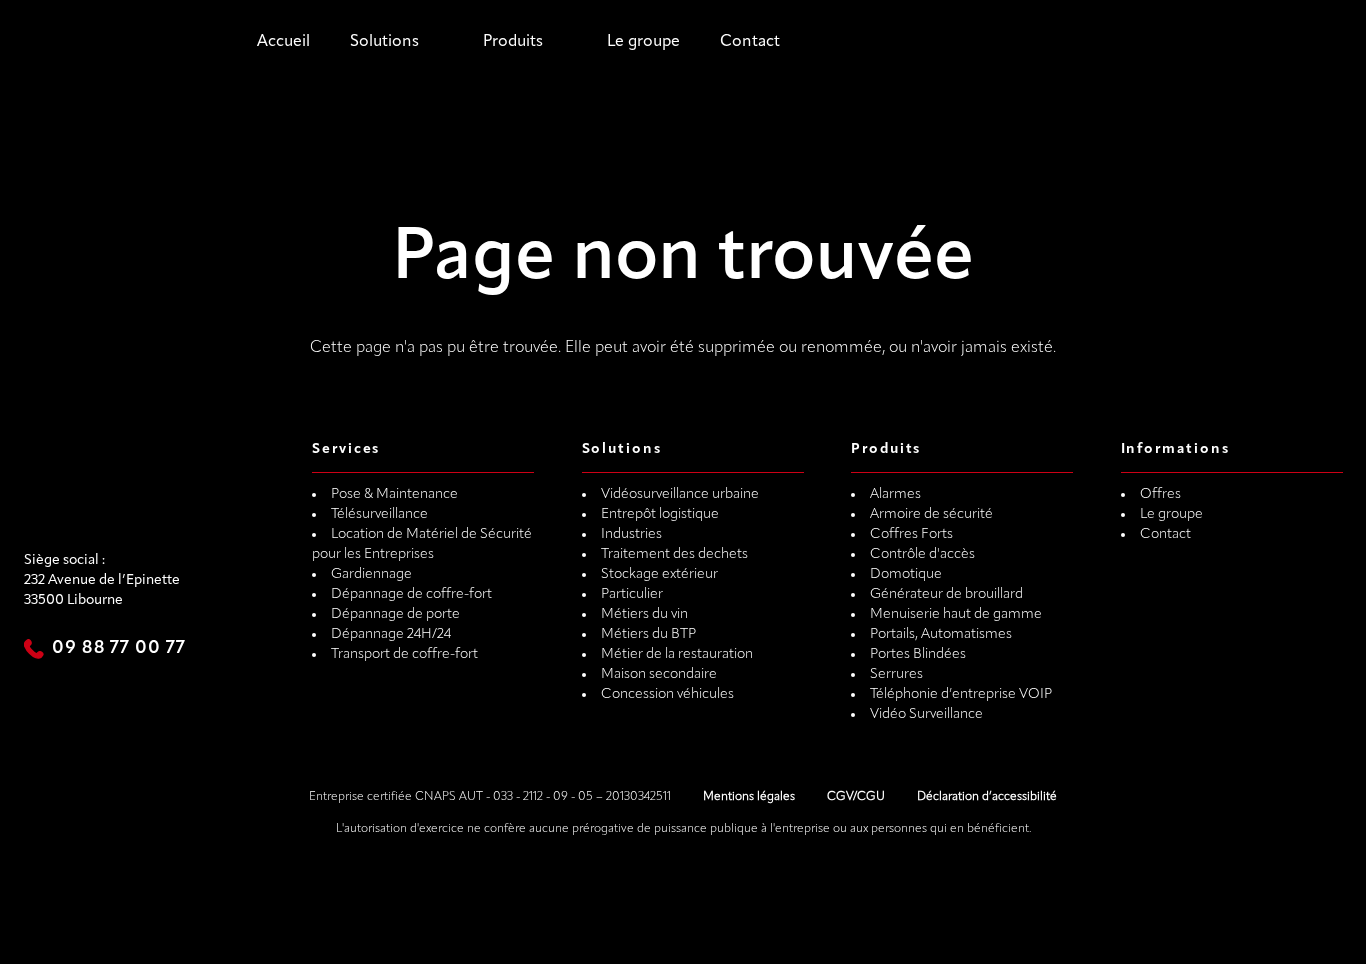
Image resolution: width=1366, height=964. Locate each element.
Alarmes (895, 494)
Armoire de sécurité (931, 514)
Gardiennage (371, 574)
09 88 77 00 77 (119, 649)
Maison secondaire (659, 674)
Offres (1160, 494)
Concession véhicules (667, 694)
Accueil (283, 42)
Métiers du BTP (648, 634)
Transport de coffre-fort (404, 654)
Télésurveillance (379, 514)
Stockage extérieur (659, 574)
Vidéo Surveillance (926, 714)
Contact (750, 42)
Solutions (384, 42)
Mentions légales (749, 797)
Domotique (906, 574)
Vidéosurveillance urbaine (680, 494)
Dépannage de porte (395, 614)
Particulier (632, 594)
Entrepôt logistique (660, 514)
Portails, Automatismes (941, 634)
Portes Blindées (918, 654)
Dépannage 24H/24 (391, 634)
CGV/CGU (856, 797)
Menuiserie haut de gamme (956, 614)
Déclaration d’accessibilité (987, 797)
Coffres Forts (911, 534)
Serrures (896, 674)
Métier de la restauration (677, 654)
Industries (631, 534)
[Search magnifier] (987, 42)
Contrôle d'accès (922, 554)
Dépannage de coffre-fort (411, 594)
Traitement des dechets (674, 554)
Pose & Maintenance (394, 494)
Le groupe (643, 42)
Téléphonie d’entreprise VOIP (961, 694)
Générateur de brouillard (946, 594)
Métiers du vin (644, 614)
